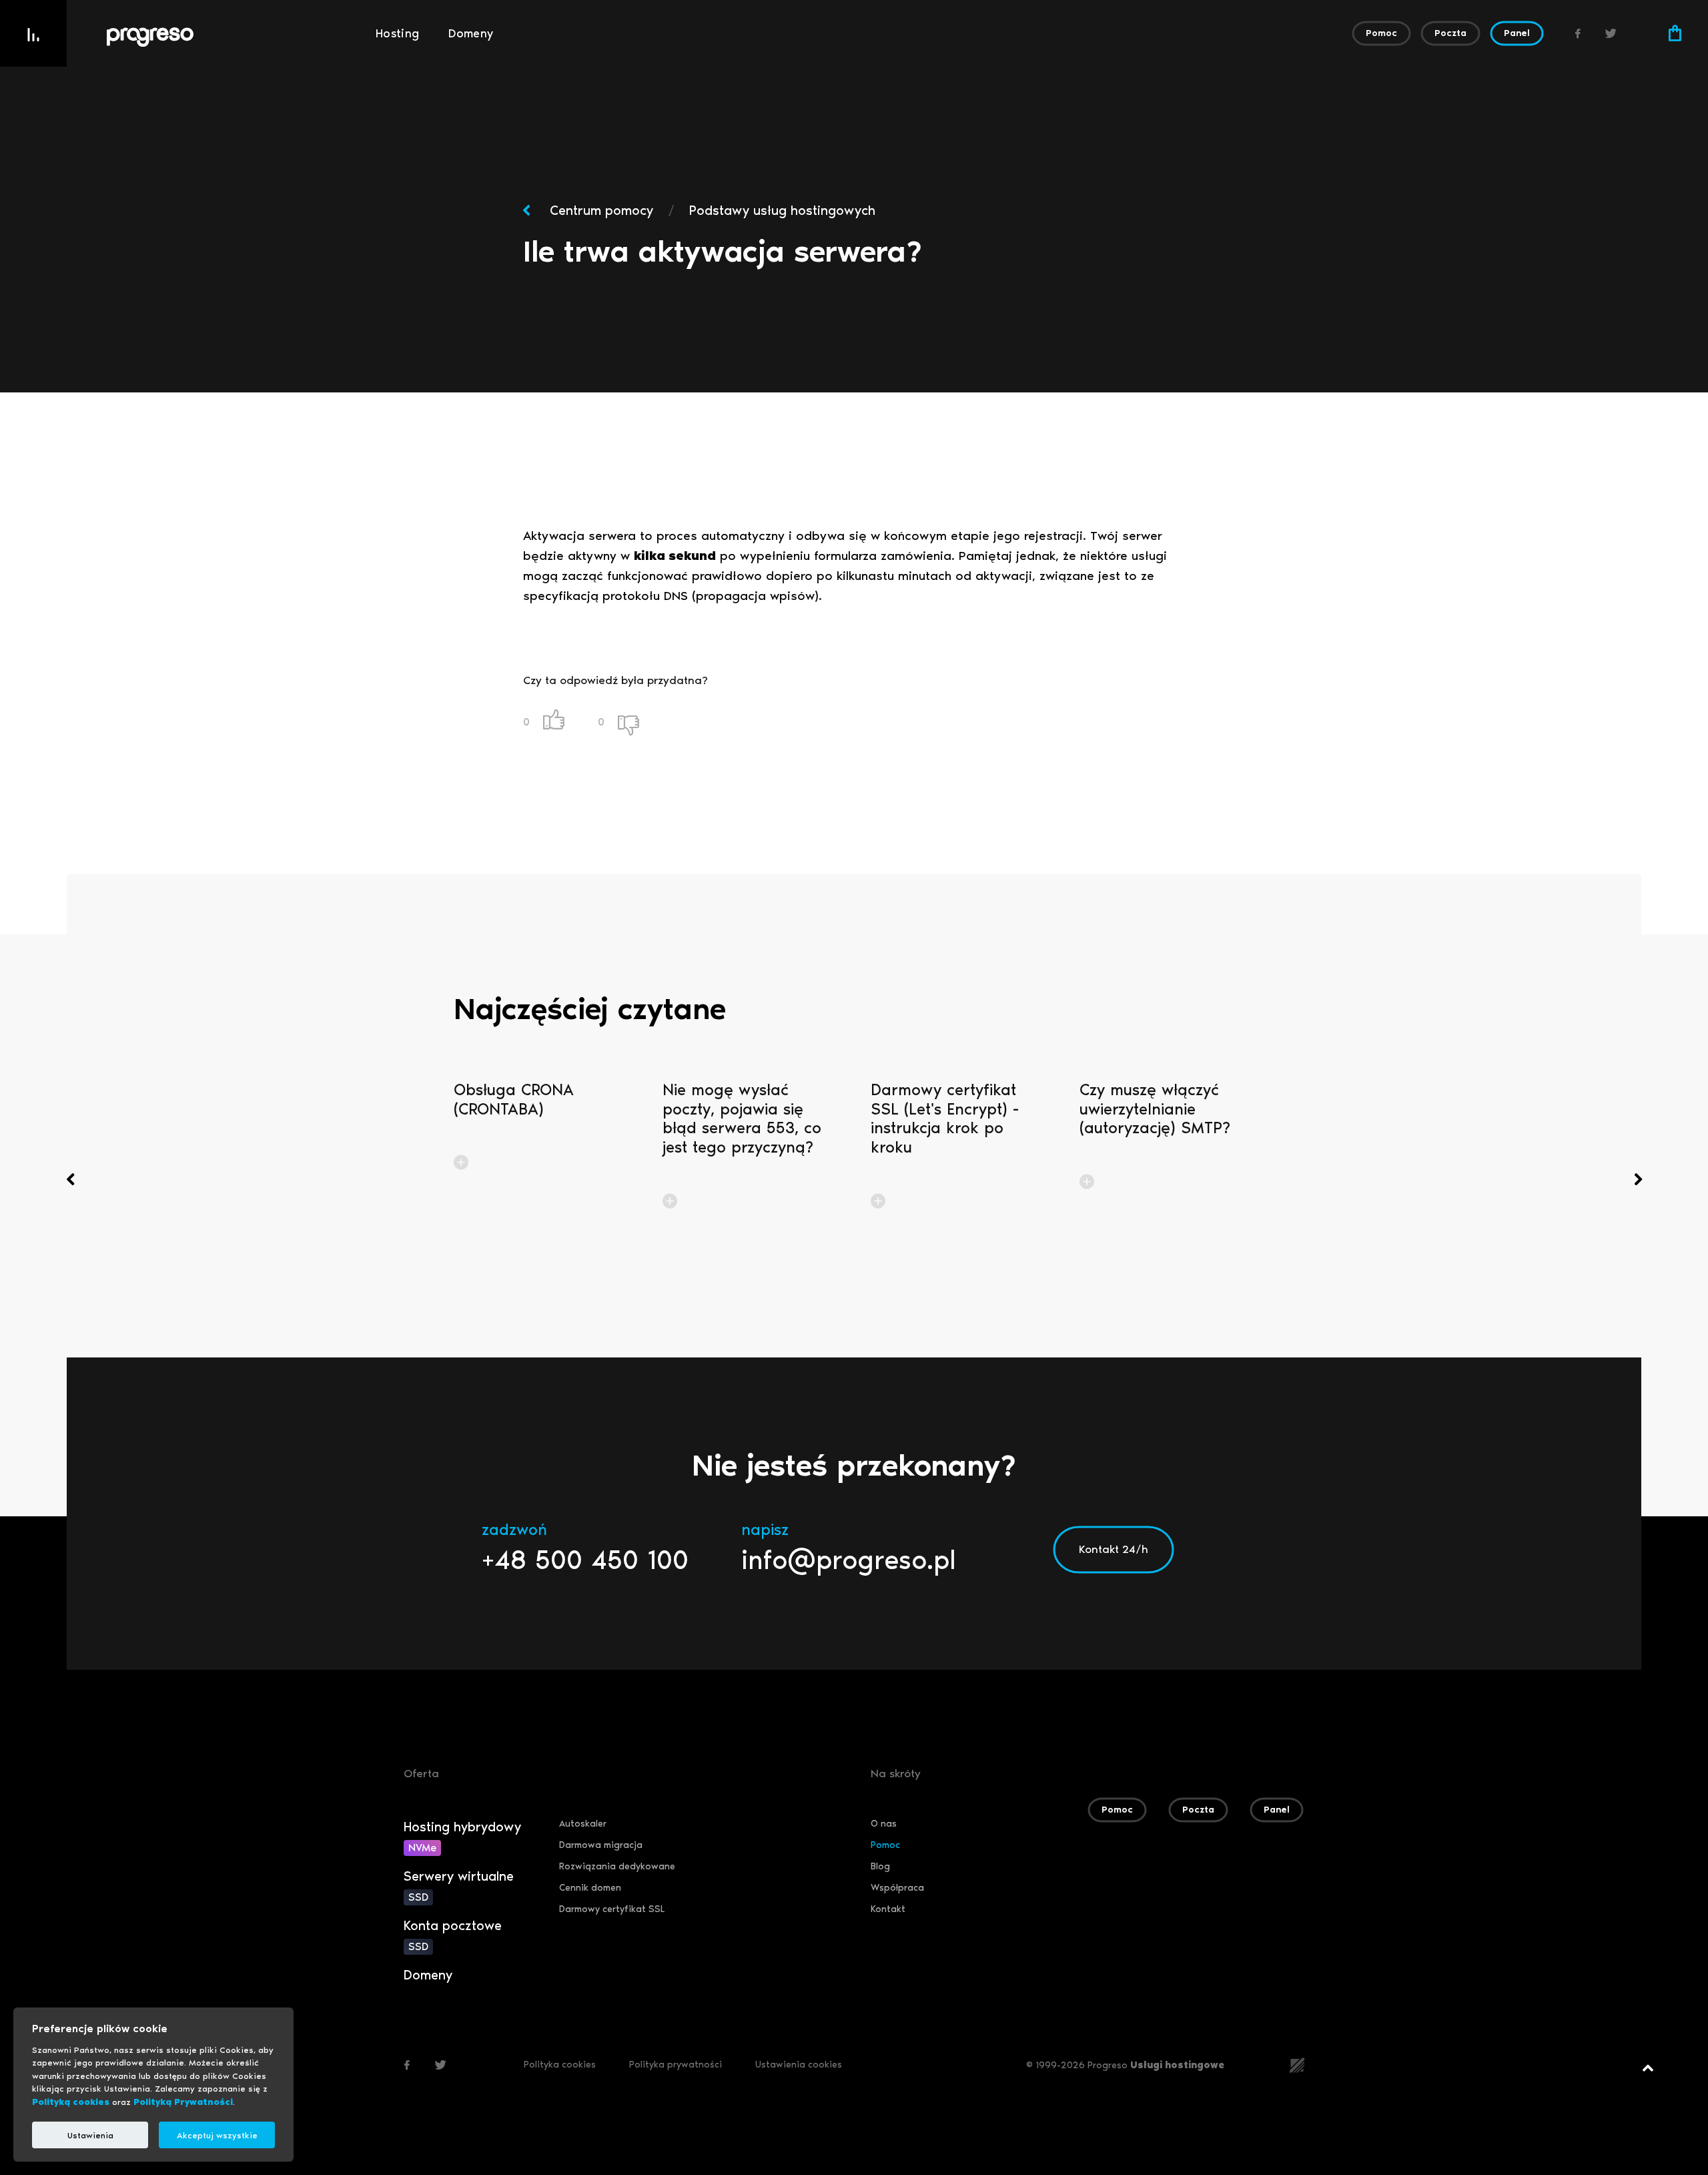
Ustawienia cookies (799, 2065)
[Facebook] (1578, 33)
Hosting (398, 33)
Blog (880, 1866)
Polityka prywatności (676, 2065)
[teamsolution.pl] (1297, 2064)
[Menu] (33, 33)
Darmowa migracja (601, 1845)
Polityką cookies (71, 2102)
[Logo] (234, 37)
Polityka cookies (560, 2065)
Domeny (471, 33)
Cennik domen (590, 1888)
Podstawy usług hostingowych (782, 210)
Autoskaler (583, 1824)
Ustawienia (90, 2135)
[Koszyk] (1675, 33)
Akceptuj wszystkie (217, 2135)
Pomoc (885, 1845)
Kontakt (888, 1909)
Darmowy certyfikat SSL (612, 1909)
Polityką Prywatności (183, 2102)
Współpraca (897, 1888)
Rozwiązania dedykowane (617, 1866)
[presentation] (70, 1179)
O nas (884, 1824)
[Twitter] (1611, 33)
